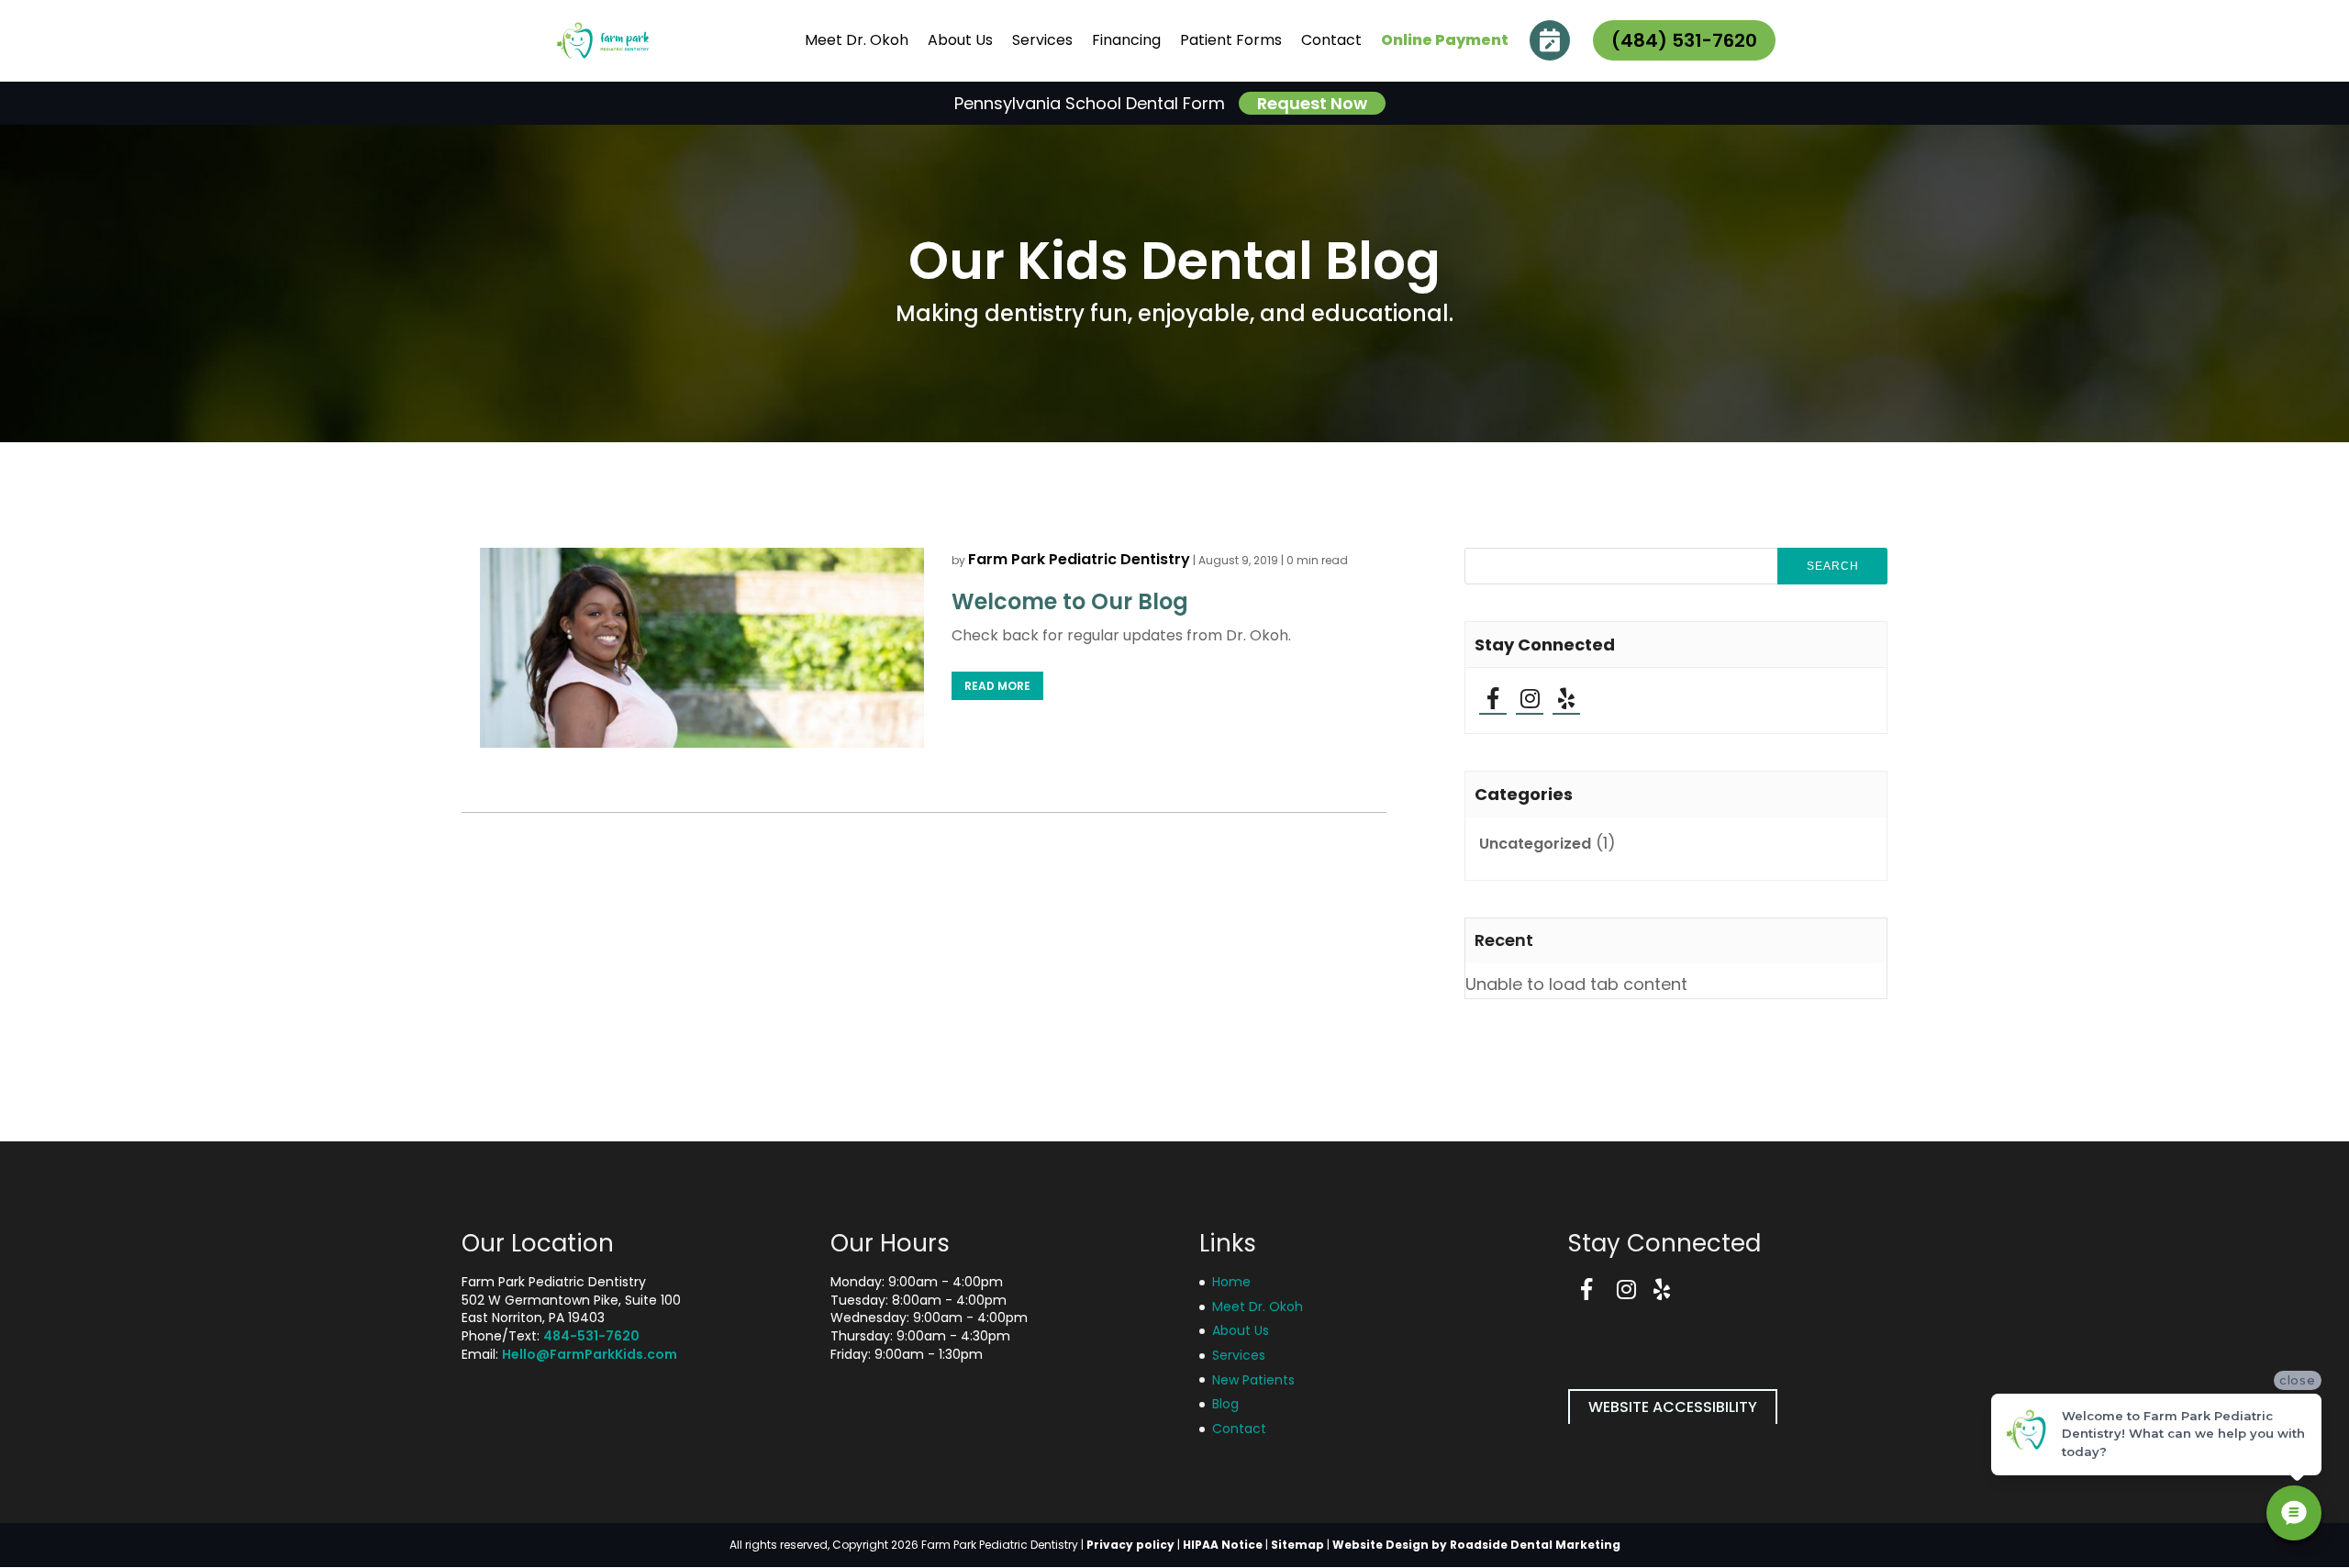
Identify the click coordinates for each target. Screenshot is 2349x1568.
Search (1833, 566)
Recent (1504, 940)
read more (997, 686)
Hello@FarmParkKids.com (590, 1354)
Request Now (1312, 103)
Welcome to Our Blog (1070, 601)
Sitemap (1297, 1545)
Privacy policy (1130, 1545)
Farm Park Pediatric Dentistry (1079, 559)
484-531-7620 (591, 1336)
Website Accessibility (1673, 1407)
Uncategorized (1535, 844)
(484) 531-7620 (1684, 40)
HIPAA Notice (1223, 1545)
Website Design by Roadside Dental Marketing (1476, 1545)
